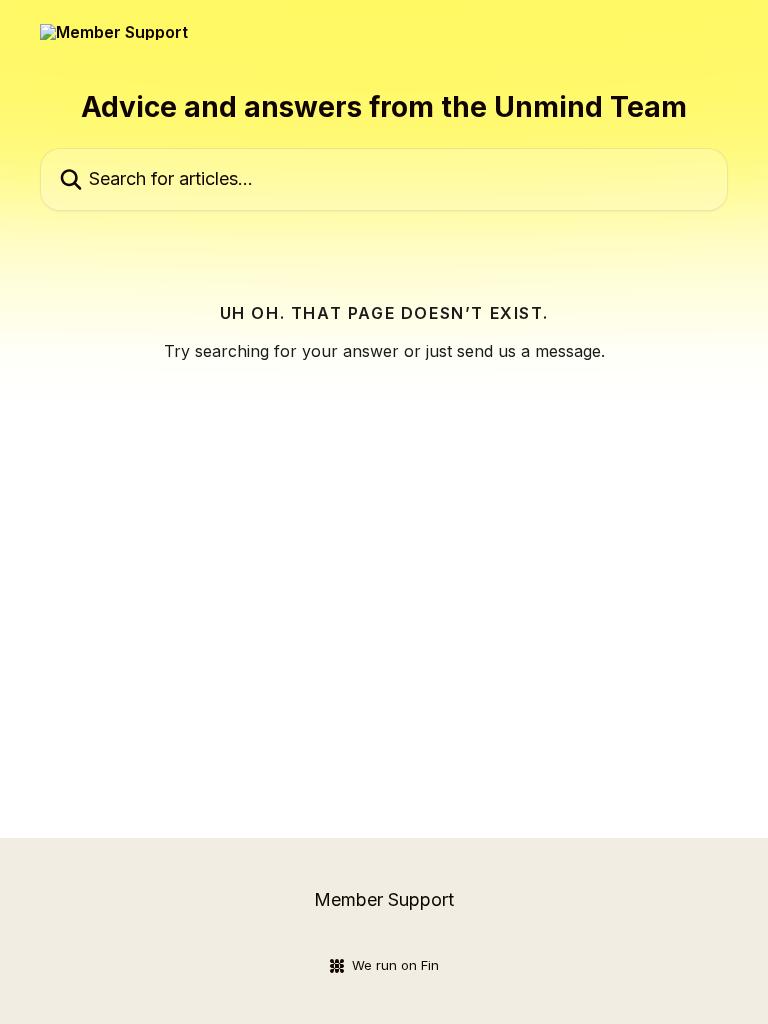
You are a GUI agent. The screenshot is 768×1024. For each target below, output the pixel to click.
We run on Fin (395, 965)
